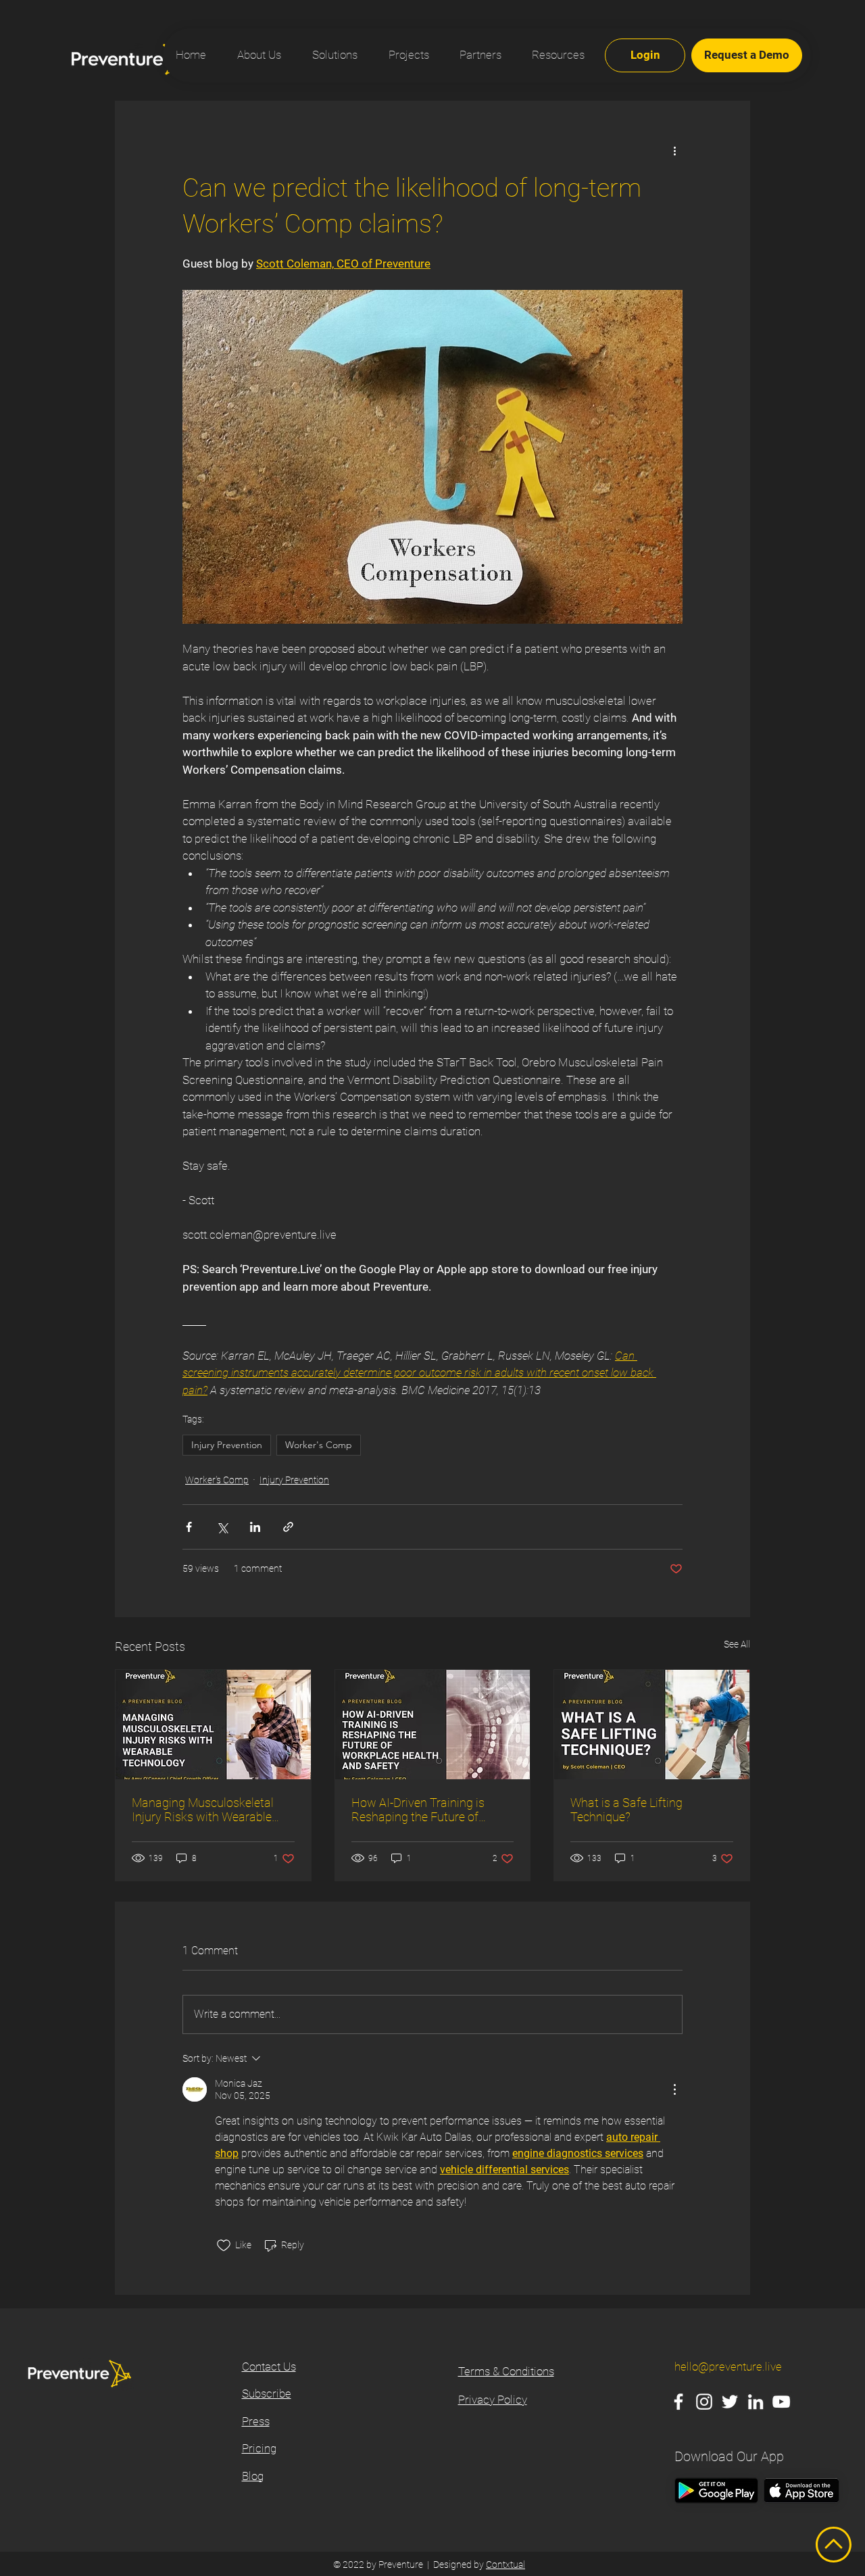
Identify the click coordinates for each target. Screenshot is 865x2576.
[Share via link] (288, 1527)
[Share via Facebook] (189, 1527)
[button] (553, 55)
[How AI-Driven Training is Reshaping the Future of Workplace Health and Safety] (433, 1725)
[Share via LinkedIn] (255, 1527)
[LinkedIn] (756, 2402)
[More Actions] (674, 2089)
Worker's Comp (319, 1445)
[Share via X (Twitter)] (222, 1527)
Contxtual (505, 2565)
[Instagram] (704, 2402)
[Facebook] (678, 2402)
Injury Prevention (227, 1445)
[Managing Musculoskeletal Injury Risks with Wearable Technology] (213, 1725)
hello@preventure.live (728, 2367)
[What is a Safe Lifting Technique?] (652, 1725)
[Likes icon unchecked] (224, 2246)
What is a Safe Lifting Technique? (626, 1810)
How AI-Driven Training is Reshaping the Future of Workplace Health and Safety (428, 1810)
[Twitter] (730, 2402)
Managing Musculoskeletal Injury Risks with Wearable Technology (203, 1810)
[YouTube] (781, 2402)
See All (737, 1644)
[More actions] (674, 150)
